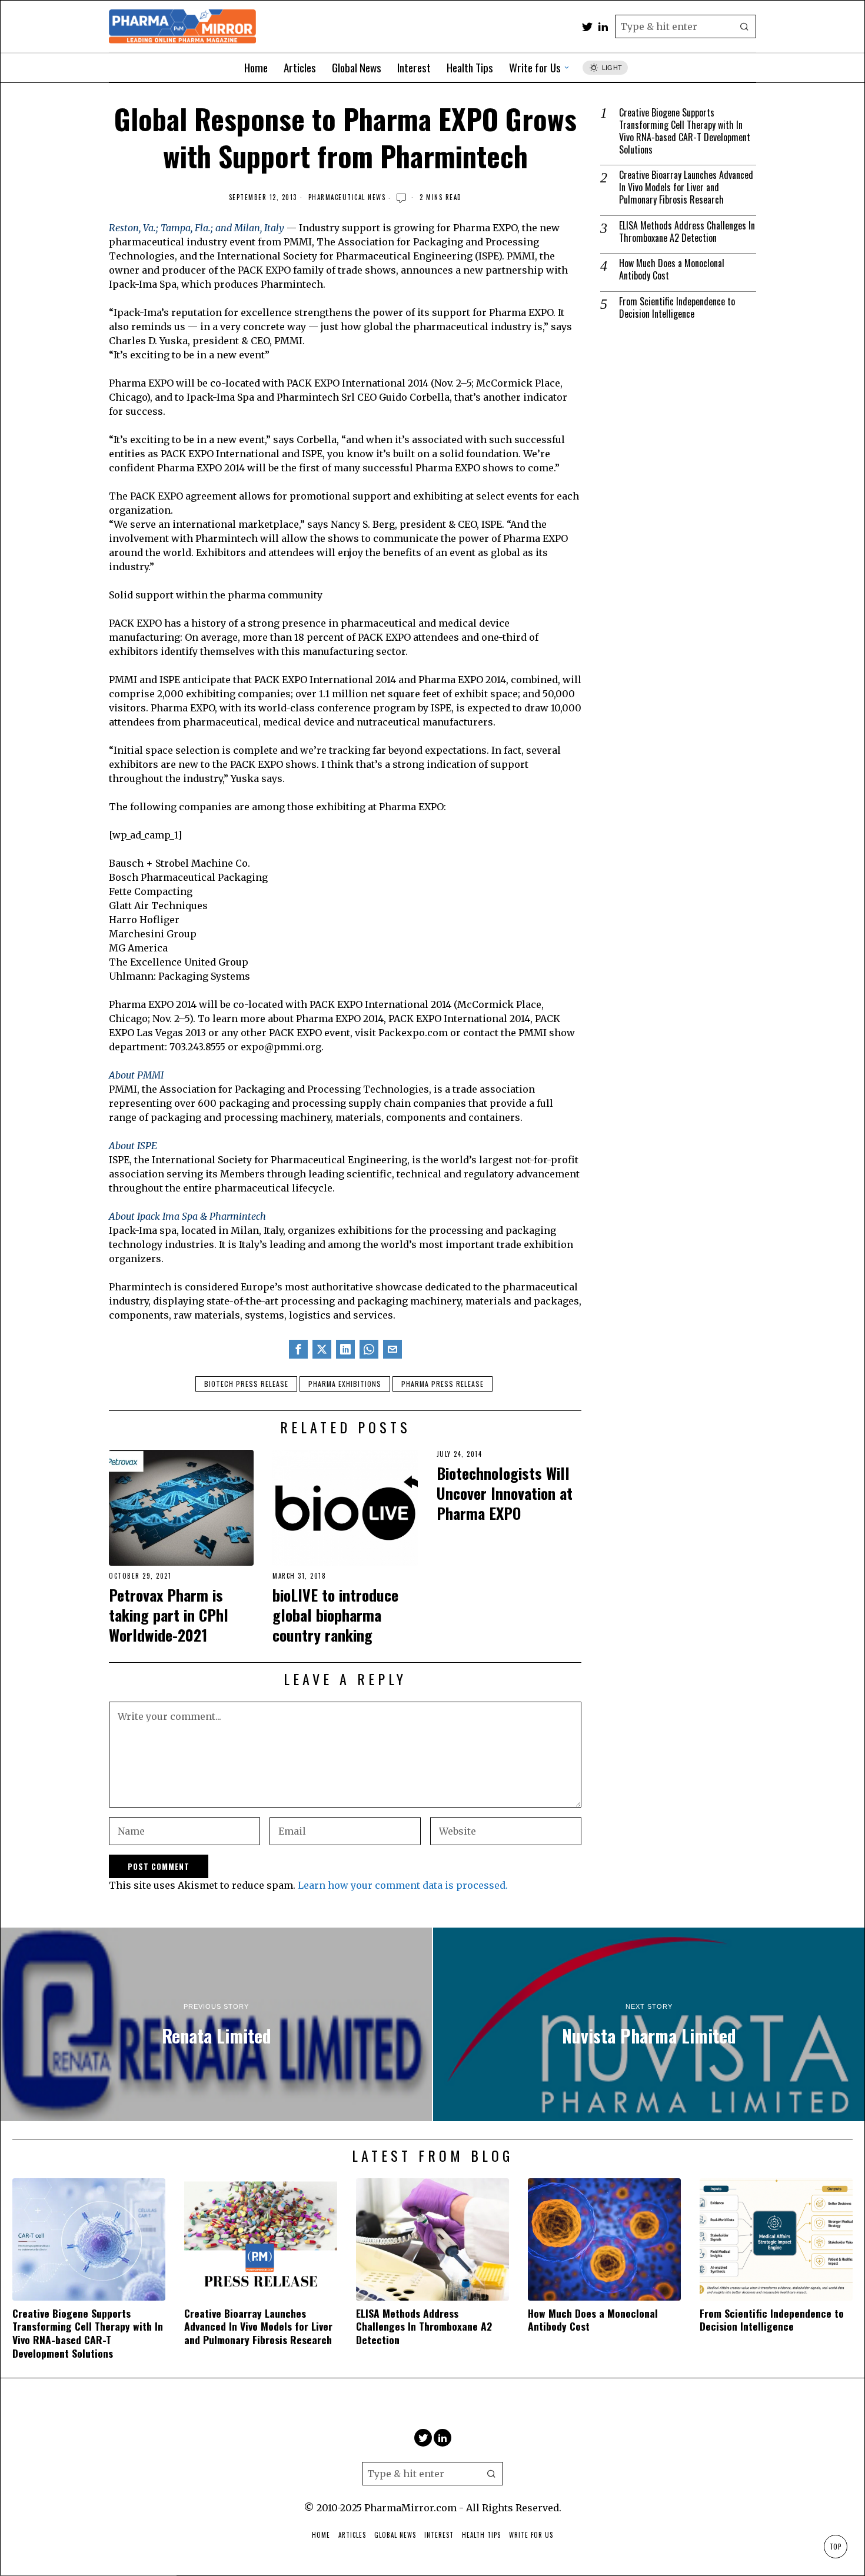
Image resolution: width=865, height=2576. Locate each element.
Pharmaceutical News (347, 197)
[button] (744, 26)
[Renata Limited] (216, 2025)
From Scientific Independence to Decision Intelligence (677, 308)
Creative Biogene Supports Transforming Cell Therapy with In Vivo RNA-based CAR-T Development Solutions (685, 131)
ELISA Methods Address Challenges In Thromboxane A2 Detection (687, 232)
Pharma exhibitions (345, 1384)
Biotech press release (246, 1384)
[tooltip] (587, 26)
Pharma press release (443, 1384)
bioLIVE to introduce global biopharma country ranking (335, 1615)
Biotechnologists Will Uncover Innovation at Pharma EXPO (505, 1493)
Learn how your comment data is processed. (403, 1885)
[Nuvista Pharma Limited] (649, 2025)
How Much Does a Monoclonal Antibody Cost (672, 269)
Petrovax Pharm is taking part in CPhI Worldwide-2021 (169, 1615)
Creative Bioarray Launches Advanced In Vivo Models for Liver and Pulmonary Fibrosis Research (686, 187)
